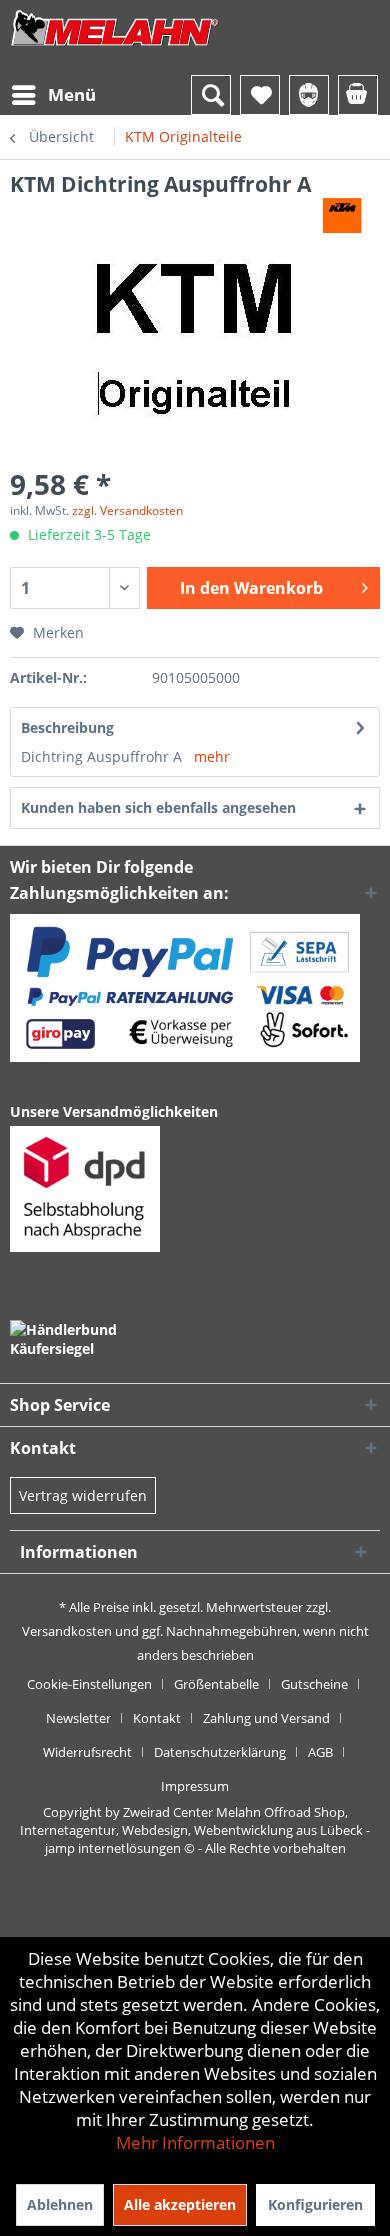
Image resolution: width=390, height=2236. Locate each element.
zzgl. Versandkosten (127, 510)
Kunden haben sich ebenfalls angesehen (158, 807)
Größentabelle (216, 1684)
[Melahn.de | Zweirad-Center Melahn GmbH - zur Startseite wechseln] (115, 47)
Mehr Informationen (195, 2142)
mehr (212, 756)
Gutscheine (314, 1684)
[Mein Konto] (309, 95)
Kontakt (157, 1718)
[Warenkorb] (358, 95)
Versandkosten (67, 1631)
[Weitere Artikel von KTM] (342, 215)
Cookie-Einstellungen (89, 1684)
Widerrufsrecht (87, 1752)
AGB (320, 1752)
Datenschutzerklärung (220, 1752)
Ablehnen (60, 2204)
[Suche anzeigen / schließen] (211, 95)
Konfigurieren (315, 2204)
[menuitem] (53, 95)
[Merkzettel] (260, 95)
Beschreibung (67, 727)
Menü (72, 94)
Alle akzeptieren (180, 2204)
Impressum (195, 1786)
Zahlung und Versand (266, 1718)
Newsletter (78, 1718)
